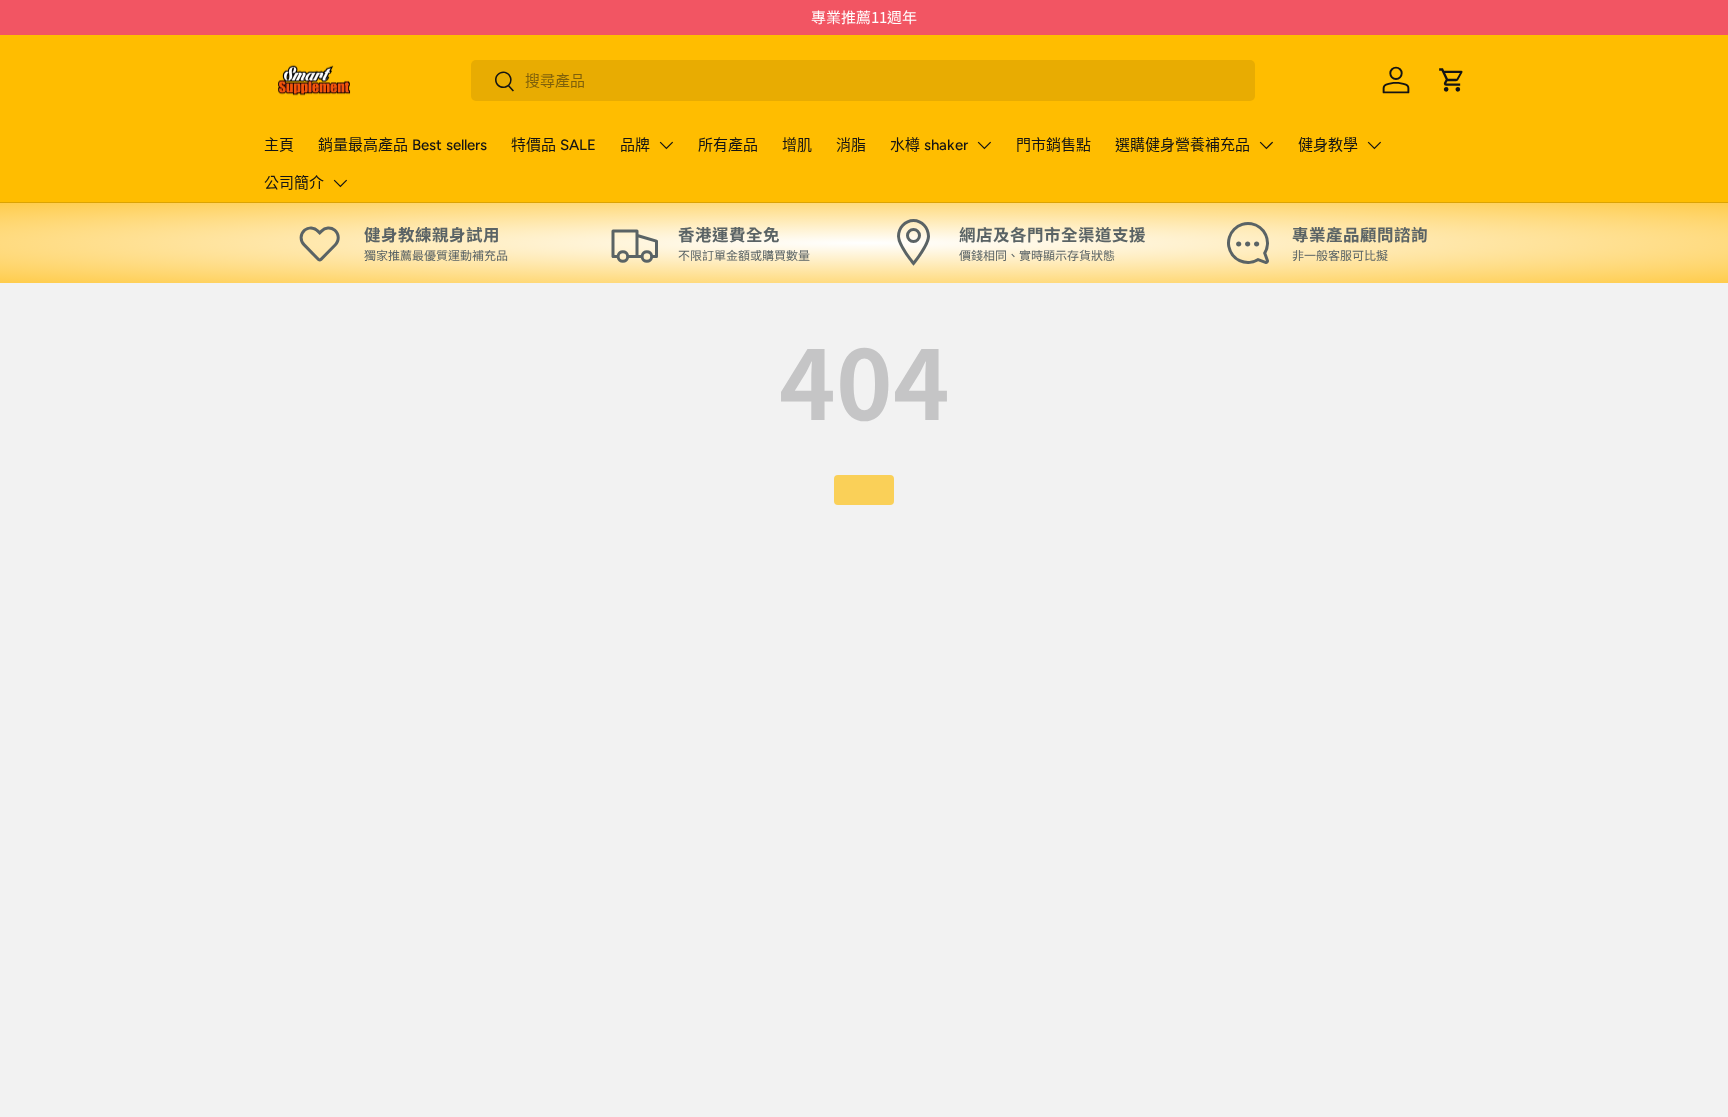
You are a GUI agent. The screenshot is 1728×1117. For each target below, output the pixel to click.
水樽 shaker (929, 145)
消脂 (851, 145)
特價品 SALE (553, 145)
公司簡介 (294, 183)
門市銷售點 (1053, 145)
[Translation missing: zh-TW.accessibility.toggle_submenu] (666, 145)
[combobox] (863, 80)
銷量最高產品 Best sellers (402, 145)
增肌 (797, 145)
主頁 (279, 145)
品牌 (635, 145)
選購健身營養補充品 (1182, 145)
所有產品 (728, 145)
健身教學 (1328, 145)
